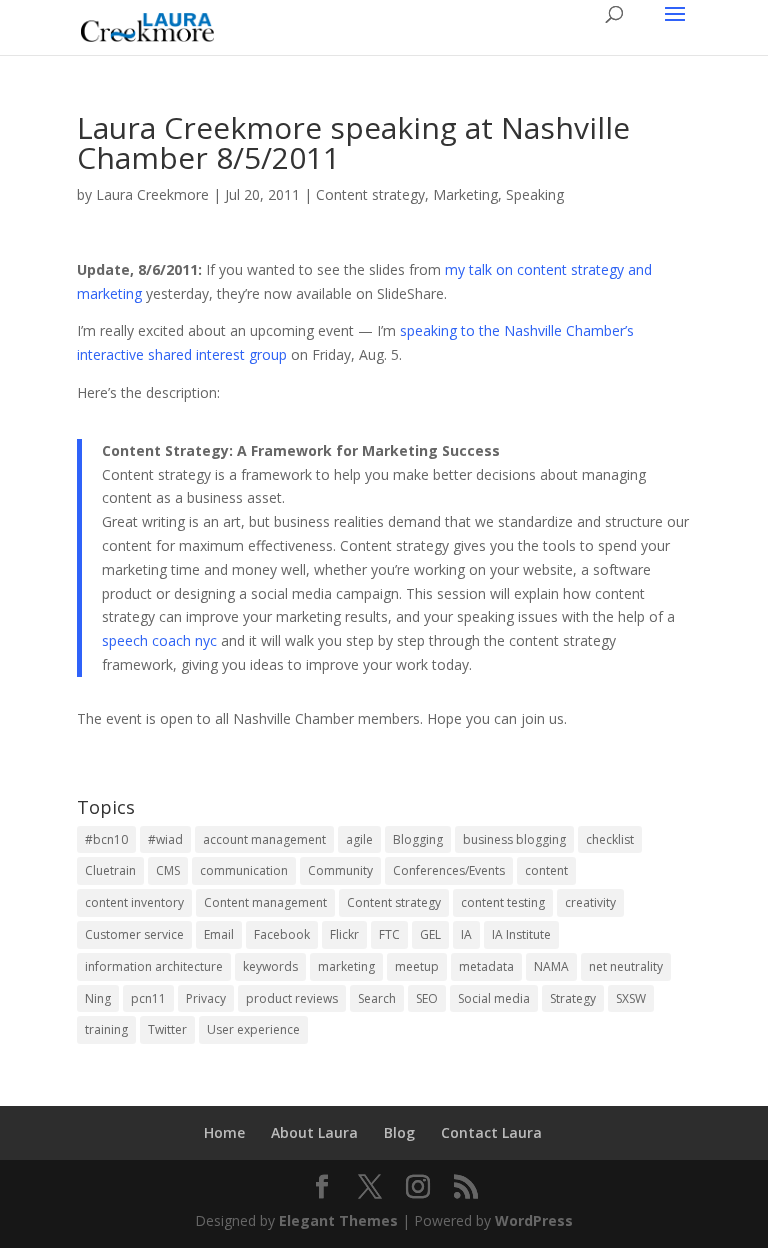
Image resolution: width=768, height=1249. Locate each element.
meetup (417, 966)
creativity (590, 902)
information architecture (154, 966)
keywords (270, 966)
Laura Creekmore (152, 194)
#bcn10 (106, 839)
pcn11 (148, 998)
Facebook (282, 934)
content (546, 870)
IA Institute (521, 934)
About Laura (314, 1132)
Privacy (206, 998)
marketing (346, 966)
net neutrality (626, 966)
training (106, 1029)
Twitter (167, 1029)
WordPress (534, 1220)
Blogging (418, 839)
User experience (253, 1029)
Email (219, 934)
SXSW (631, 998)
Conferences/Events (449, 870)
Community (340, 870)
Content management (265, 902)
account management (264, 839)
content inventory (134, 902)
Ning (98, 998)
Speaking (535, 194)
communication (244, 870)
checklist (610, 839)
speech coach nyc (159, 640)
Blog (399, 1132)
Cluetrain (110, 870)
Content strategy (370, 194)
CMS (168, 870)
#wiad (165, 839)
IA (466, 934)
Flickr (344, 934)
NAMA (551, 966)
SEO (427, 998)
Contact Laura (491, 1132)
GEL (430, 934)
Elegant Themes (338, 1220)
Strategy (573, 998)
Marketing (465, 194)
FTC (389, 934)
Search (377, 998)
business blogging (514, 839)
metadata (486, 966)
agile (359, 839)
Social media (494, 998)
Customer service (134, 934)
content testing (503, 902)
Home (224, 1132)
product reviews (292, 998)
